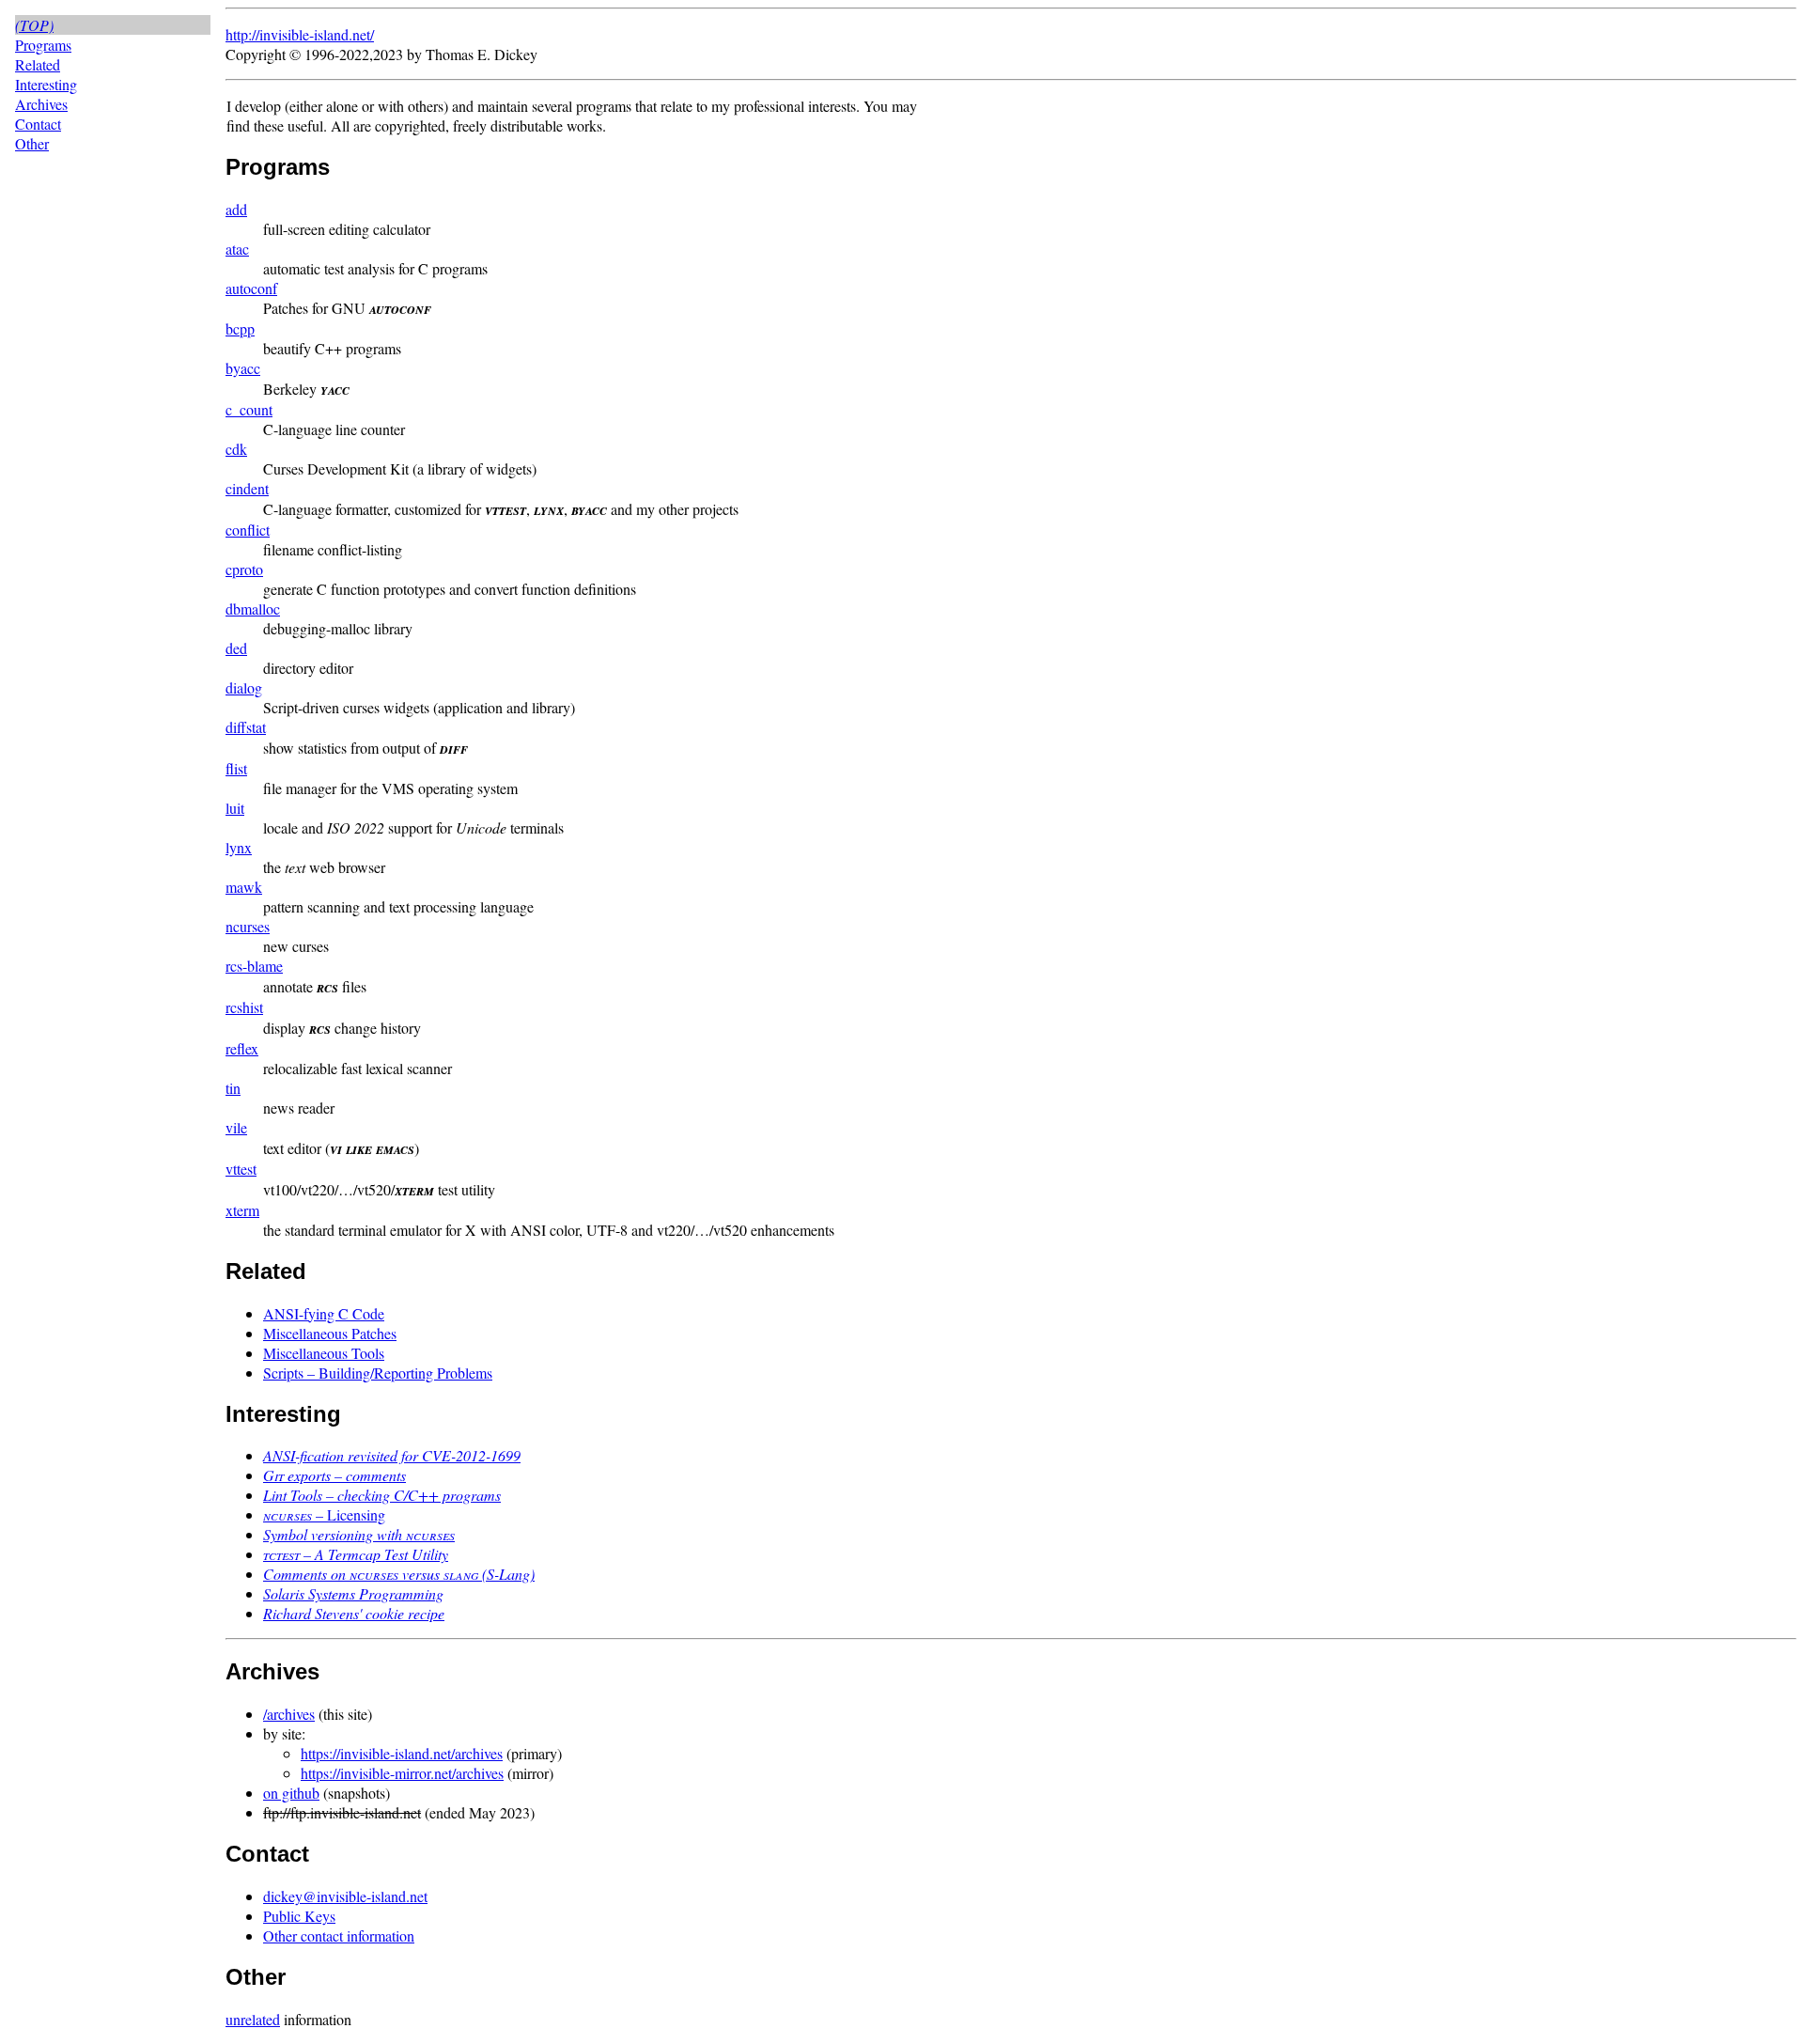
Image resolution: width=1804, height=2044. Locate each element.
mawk (244, 887)
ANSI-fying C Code (324, 1313)
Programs (43, 45)
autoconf (251, 288)
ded (236, 648)
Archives (41, 104)
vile (236, 1127)
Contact (38, 124)
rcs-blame (254, 966)
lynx (239, 847)
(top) (34, 25)
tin (233, 1088)
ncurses (248, 926)
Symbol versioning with (359, 1534)
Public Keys (299, 1916)
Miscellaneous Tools (324, 1353)
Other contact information (339, 1935)
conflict (248, 530)
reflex (242, 1048)
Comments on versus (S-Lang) (399, 1574)
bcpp (240, 328)
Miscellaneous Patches (330, 1333)
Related (38, 64)
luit (235, 808)
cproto (244, 569)
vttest (241, 1169)
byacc (243, 368)
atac (237, 249)
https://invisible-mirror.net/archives (402, 1773)
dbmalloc (253, 609)
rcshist (244, 1007)
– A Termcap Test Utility (356, 1554)
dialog (244, 687)
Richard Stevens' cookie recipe (354, 1613)
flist (236, 768)
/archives (289, 1714)
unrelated (253, 2019)
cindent (247, 488)
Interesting (46, 84)
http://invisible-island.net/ (300, 34)
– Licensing (324, 1514)
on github (291, 1793)
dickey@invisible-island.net (345, 1896)
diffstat (246, 727)
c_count (249, 409)
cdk (236, 449)
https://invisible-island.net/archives (402, 1753)
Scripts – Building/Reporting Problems (378, 1373)
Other (32, 143)
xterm (242, 1210)
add (236, 209)
